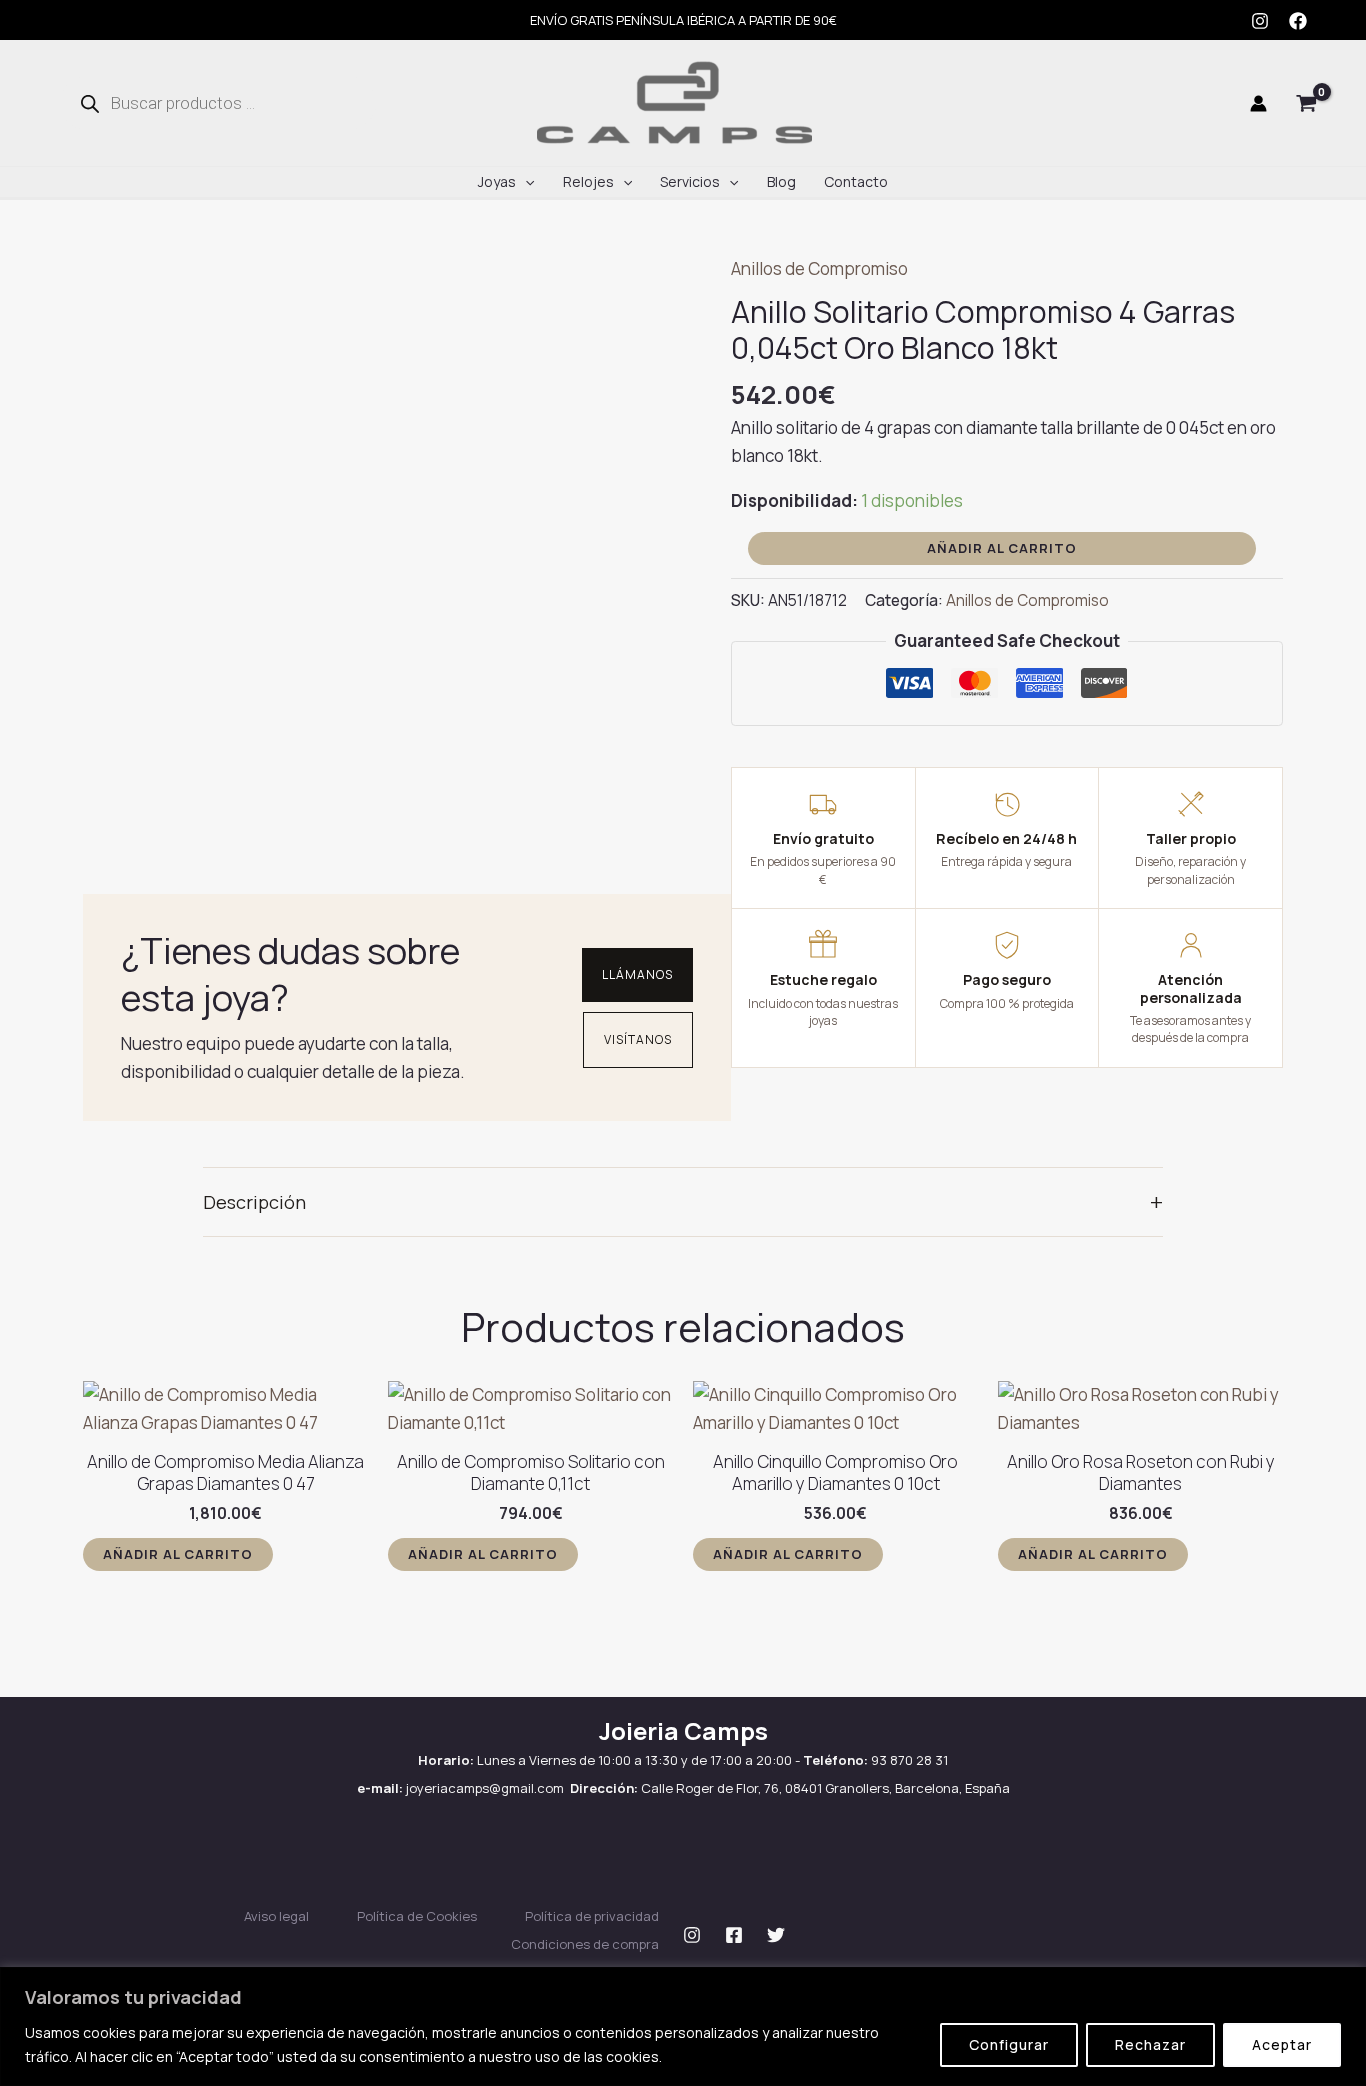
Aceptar (1282, 2044)
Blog (781, 181)
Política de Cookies (417, 1916)
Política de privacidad (592, 1916)
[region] (683, 2026)
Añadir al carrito (1002, 548)
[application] (525, 182)
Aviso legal (276, 1916)
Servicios (690, 181)
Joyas (497, 181)
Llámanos (637, 974)
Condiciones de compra (585, 1944)
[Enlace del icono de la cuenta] (1258, 103)
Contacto (856, 181)
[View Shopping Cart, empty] (1306, 103)
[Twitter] (776, 1935)
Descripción (683, 1201)
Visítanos (638, 1039)
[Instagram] (1260, 21)
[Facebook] (1298, 21)
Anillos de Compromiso (819, 268)
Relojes (588, 181)
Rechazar (1150, 2044)
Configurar (1009, 2044)
